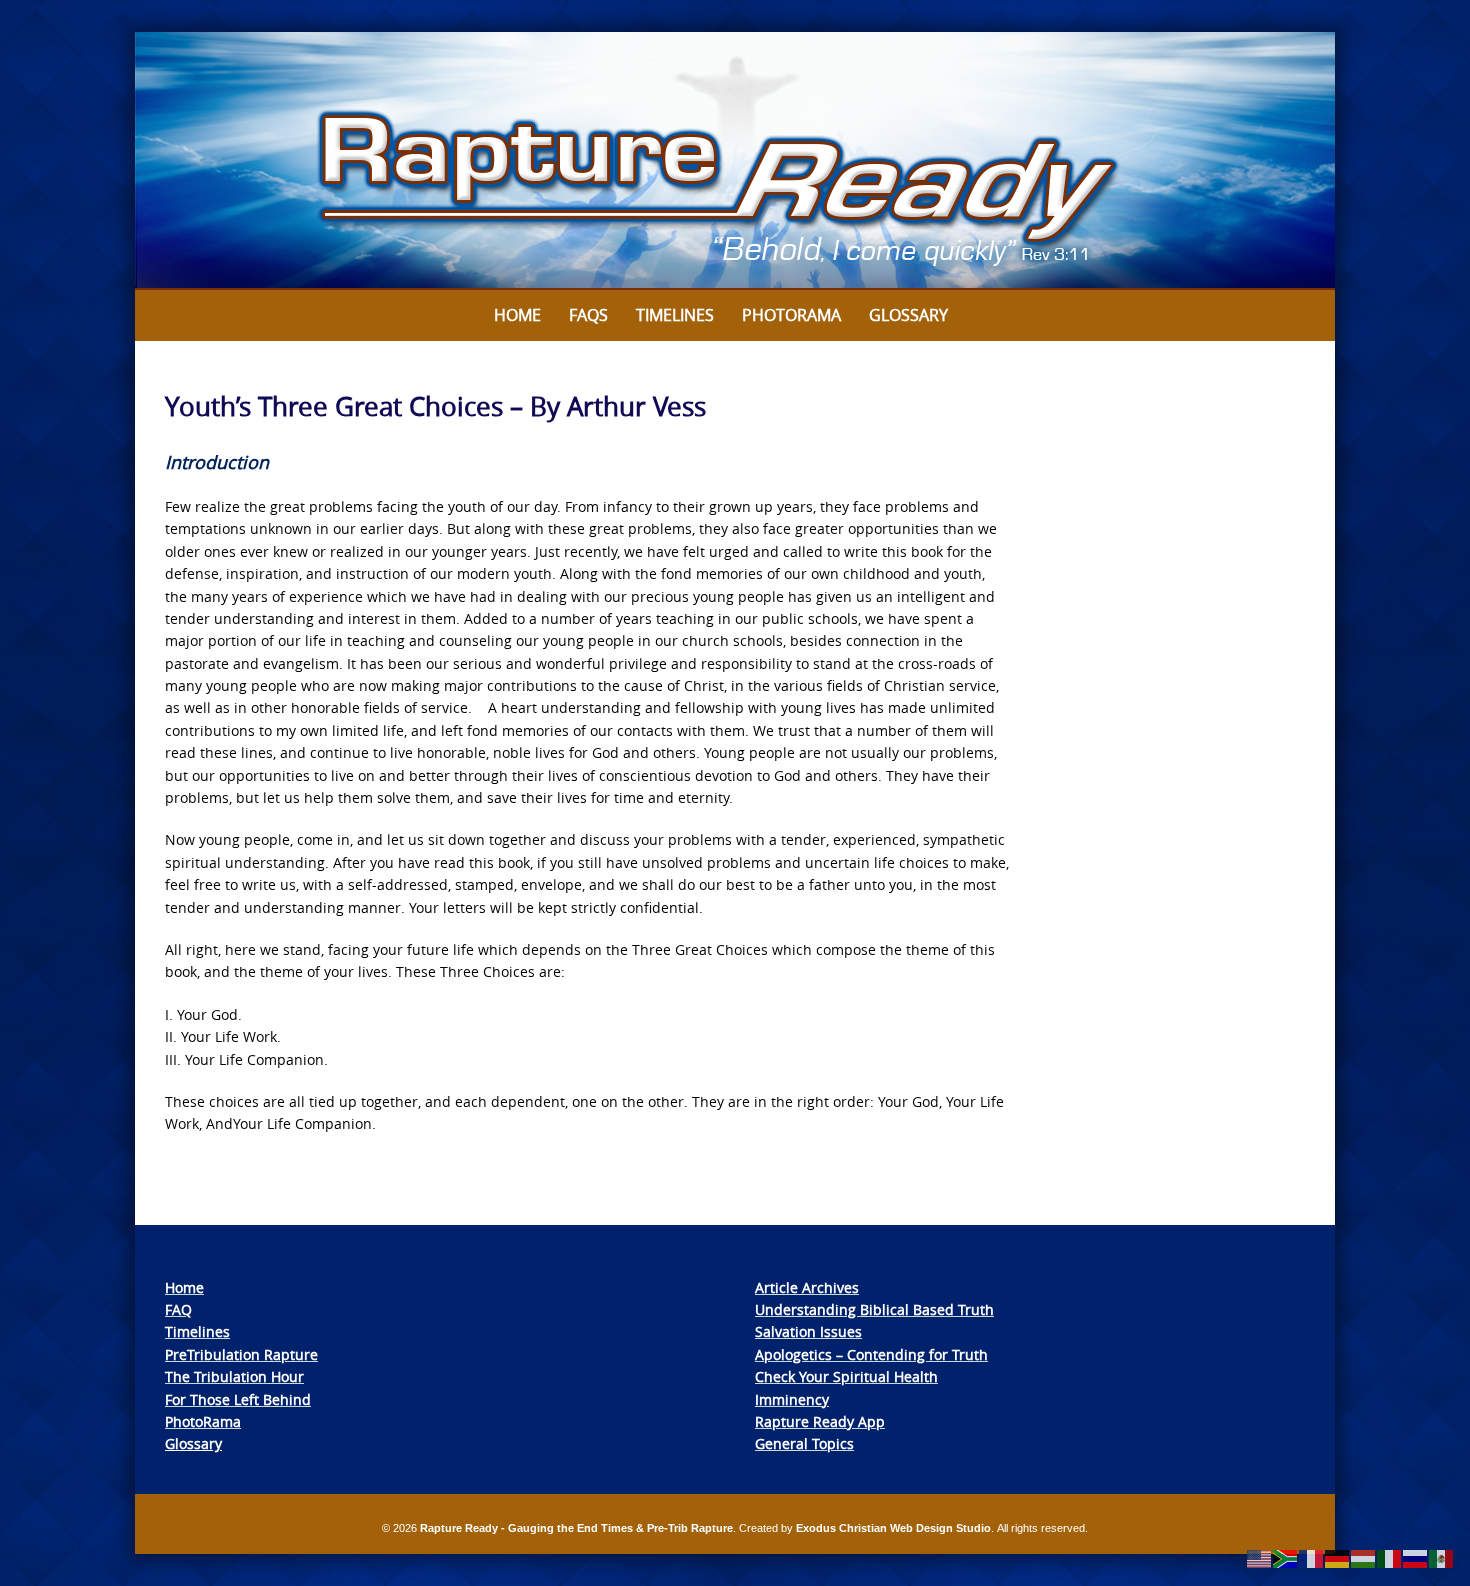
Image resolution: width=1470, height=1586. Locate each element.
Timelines (675, 315)
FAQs (588, 315)
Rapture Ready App (820, 1421)
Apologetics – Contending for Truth (871, 1354)
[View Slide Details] (735, 161)
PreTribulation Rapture (241, 1354)
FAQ (178, 1309)
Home (517, 315)
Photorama (791, 315)
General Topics (804, 1443)
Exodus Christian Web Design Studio (893, 1528)
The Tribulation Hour (234, 1376)
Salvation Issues (808, 1331)
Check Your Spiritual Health (846, 1376)
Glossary (908, 315)
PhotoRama (203, 1421)
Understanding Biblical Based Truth (874, 1309)
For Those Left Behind (238, 1399)
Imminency (792, 1399)
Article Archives (807, 1287)
